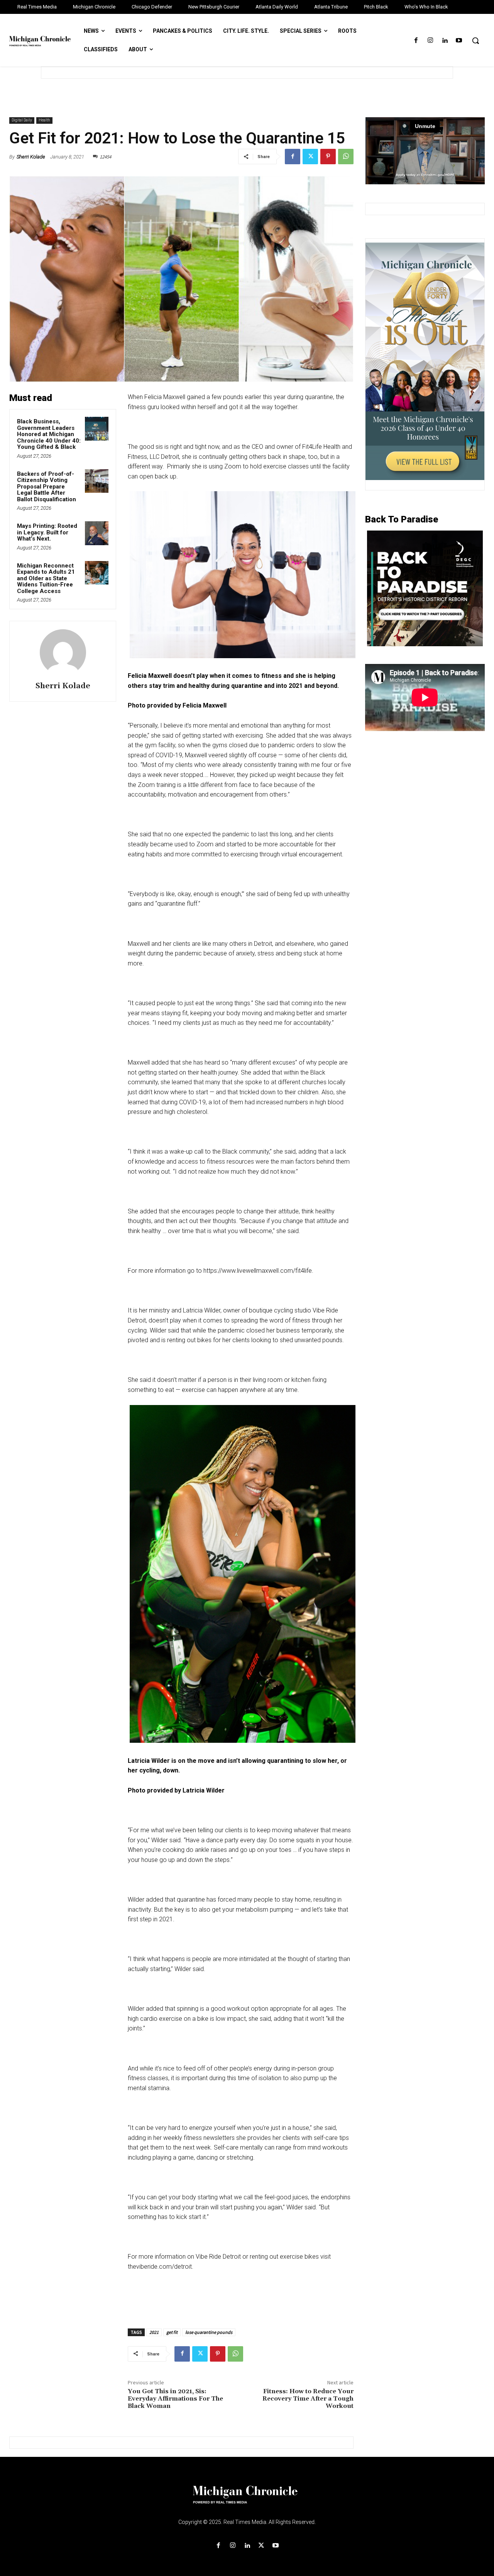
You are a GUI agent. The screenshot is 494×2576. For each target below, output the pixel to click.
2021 (154, 2332)
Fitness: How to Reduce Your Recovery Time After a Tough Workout (308, 2399)
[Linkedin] (445, 41)
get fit (172, 2332)
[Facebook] (416, 41)
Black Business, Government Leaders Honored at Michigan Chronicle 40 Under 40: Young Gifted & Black (49, 434)
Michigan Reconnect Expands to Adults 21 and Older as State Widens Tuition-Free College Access (46, 578)
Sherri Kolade (31, 157)
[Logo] (247, 2499)
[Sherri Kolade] (63, 652)
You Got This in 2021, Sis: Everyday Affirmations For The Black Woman (175, 2399)
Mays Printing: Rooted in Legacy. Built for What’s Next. (47, 532)
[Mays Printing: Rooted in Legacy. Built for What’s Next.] (97, 533)
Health (44, 120)
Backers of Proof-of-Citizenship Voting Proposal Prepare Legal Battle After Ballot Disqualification (47, 487)
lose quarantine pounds (209, 2332)
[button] (475, 40)
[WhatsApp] (346, 157)
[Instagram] (430, 41)
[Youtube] (459, 41)
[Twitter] (310, 157)
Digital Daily (22, 120)
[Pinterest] (328, 157)
